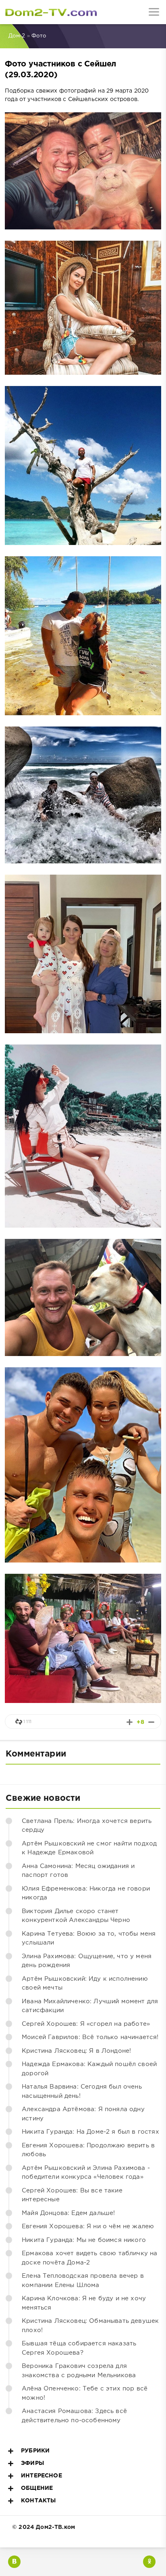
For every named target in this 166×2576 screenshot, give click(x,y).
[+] (130, 1722)
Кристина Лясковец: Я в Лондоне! (76, 2051)
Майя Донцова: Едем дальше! (68, 2213)
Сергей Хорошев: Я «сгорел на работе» (86, 2024)
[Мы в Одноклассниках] (149, 2562)
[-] (151, 1722)
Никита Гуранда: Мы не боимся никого (84, 2240)
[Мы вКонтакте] (14, 2562)
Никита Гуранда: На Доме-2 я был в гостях (90, 2132)
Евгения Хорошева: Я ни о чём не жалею (88, 2226)
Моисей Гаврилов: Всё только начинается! (90, 2037)
